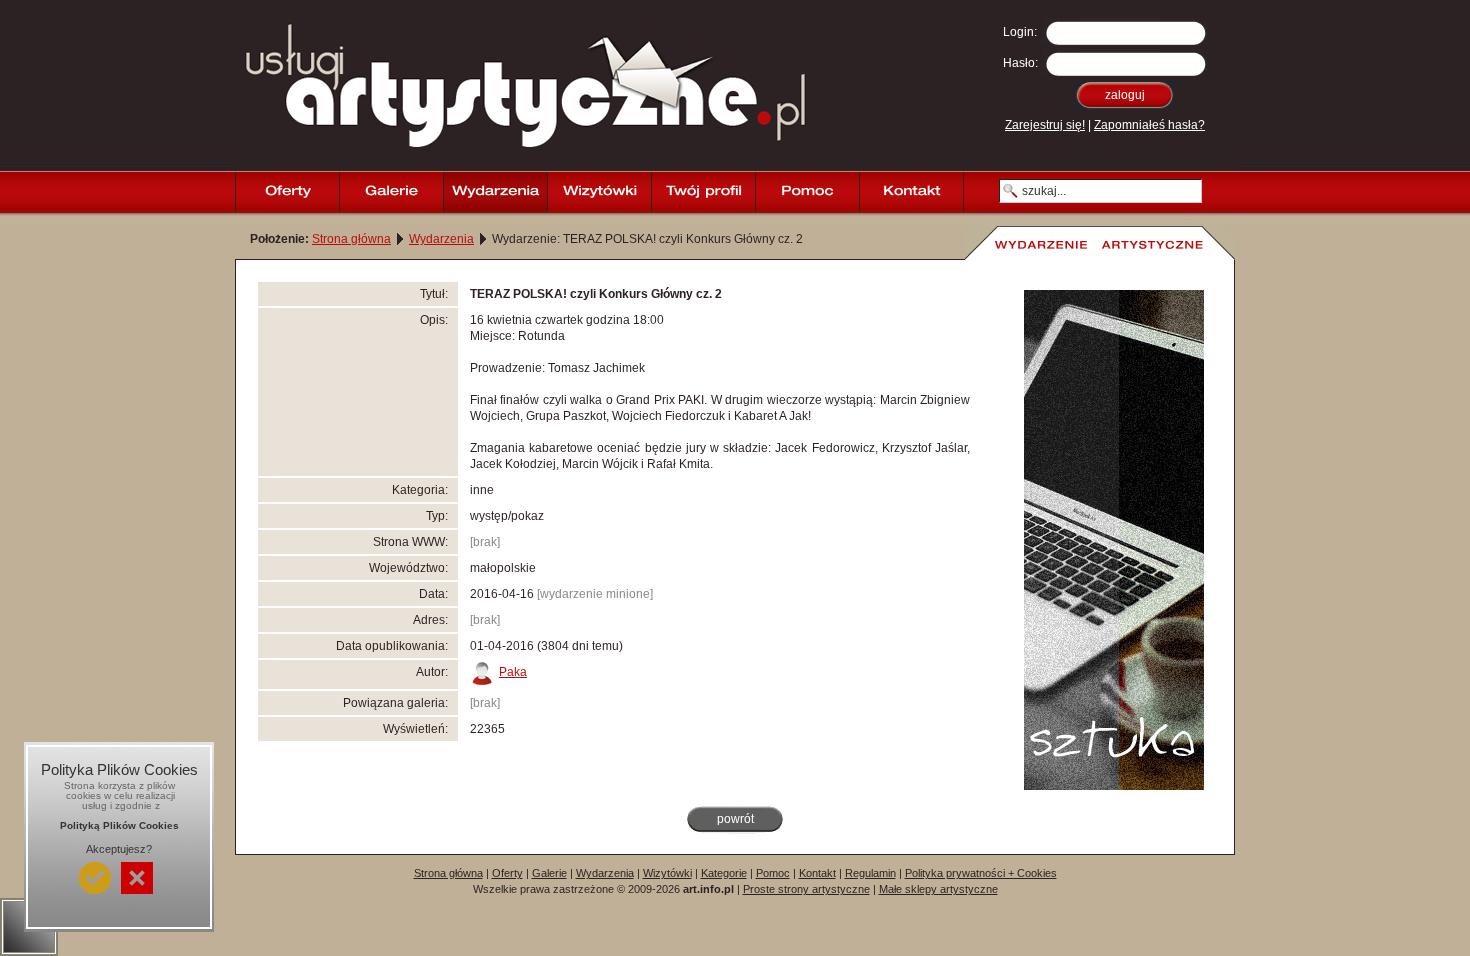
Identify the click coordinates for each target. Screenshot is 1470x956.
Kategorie (724, 873)
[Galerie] (391, 192)
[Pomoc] (807, 192)
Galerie (549, 873)
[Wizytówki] (599, 192)
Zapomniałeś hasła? (1149, 125)
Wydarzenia (441, 239)
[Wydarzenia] (495, 192)
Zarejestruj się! (1045, 125)
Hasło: (1020, 63)
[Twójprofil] (703, 192)
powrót (735, 819)
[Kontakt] (911, 192)
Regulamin (870, 873)
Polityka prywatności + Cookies (981, 873)
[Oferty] (287, 192)
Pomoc (773, 873)
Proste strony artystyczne (806, 889)
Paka (513, 672)
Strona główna (351, 239)
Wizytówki (667, 873)
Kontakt (817, 873)
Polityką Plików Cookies (119, 825)
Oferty (507, 873)
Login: (1020, 32)
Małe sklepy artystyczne (938, 889)
